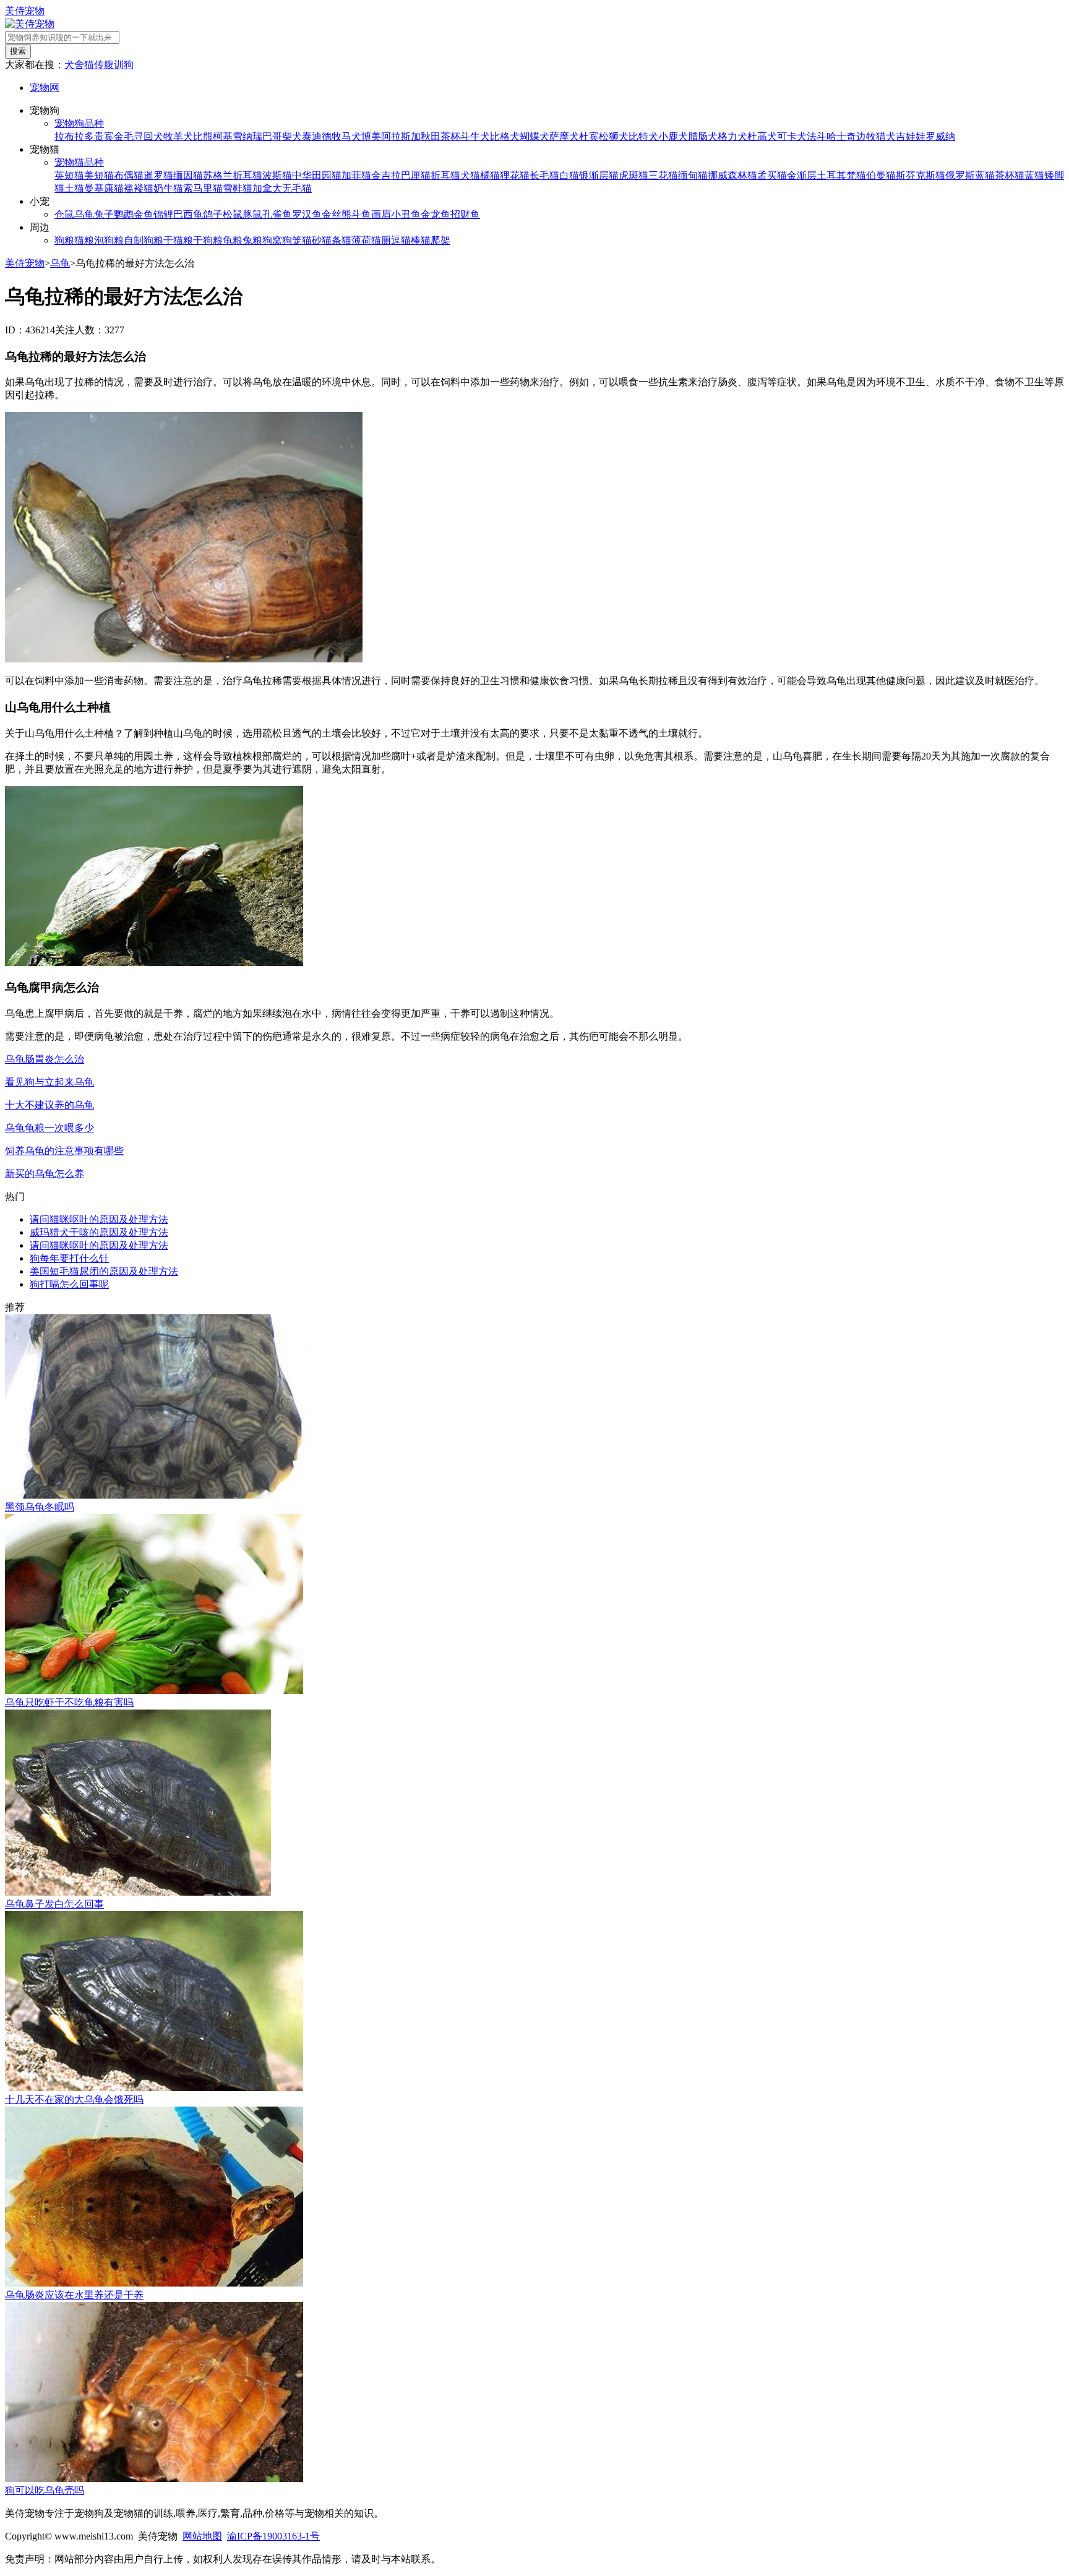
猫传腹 (99, 65)
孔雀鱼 (277, 214)
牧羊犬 (178, 136)
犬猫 (470, 175)
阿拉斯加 (401, 136)
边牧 (866, 136)
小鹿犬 (673, 136)
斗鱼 (361, 214)
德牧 (332, 136)
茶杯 (450, 136)
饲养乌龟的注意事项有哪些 (64, 1151)
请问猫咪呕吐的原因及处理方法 (99, 1219)
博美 (371, 136)
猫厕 (381, 240)
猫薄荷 (356, 240)
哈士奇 (841, 136)
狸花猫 (515, 175)
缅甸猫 (693, 175)
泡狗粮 (109, 240)
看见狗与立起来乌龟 (49, 1082)
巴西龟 (188, 214)
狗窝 (272, 240)
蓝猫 (1034, 175)
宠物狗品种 (79, 123)
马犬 (351, 136)
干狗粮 (208, 240)
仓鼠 (64, 214)
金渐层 (802, 175)
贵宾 (104, 136)
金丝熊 (337, 214)
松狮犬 (614, 136)
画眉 (381, 214)
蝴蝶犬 (534, 136)
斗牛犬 (475, 136)
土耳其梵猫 (841, 175)
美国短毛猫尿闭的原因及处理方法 (104, 1271)
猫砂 (312, 240)
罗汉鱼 (307, 214)
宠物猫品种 (79, 162)
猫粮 (84, 240)
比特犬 (643, 136)
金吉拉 (386, 175)
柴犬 (292, 136)
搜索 (18, 51)
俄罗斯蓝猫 (970, 175)
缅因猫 (188, 175)
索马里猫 (203, 188)
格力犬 (732, 136)
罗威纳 (940, 136)
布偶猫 (129, 175)
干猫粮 (178, 240)
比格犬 (505, 136)
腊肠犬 (703, 136)
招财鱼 (465, 214)
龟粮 (233, 240)
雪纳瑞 (247, 136)
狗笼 (292, 240)
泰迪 (312, 136)
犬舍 (74, 65)
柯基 (223, 136)
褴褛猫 (139, 188)
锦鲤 (163, 214)
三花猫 (663, 175)
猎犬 (886, 136)
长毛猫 (544, 175)
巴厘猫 (416, 175)
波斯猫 (277, 175)
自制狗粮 (144, 240)
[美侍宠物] (30, 24)
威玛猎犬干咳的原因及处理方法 (99, 1232)
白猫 (569, 175)
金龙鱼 (436, 214)
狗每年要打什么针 (69, 1258)
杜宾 (589, 136)
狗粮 (64, 240)
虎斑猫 (633, 175)
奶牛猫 (168, 188)
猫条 (332, 240)
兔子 (104, 214)
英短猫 (69, 175)
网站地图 (202, 2536)
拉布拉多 (74, 136)
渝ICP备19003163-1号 (273, 2536)
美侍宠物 (25, 11)
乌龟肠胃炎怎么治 (45, 1059)
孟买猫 (772, 175)
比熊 (203, 136)
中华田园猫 (317, 175)
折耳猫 (445, 175)
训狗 (124, 65)
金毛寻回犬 (139, 136)
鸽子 (213, 214)
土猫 (74, 188)
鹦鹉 (124, 214)
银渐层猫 (599, 175)
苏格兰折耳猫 (233, 175)
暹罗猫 (158, 175)
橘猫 (490, 175)
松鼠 (233, 214)
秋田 (431, 136)
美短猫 (99, 175)
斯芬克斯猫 (921, 175)
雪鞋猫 (238, 188)
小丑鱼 (406, 214)
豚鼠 (252, 214)
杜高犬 (762, 136)
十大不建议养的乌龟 (49, 1105)
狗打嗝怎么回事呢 (69, 1284)
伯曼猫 (881, 175)
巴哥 (272, 136)
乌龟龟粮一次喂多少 (49, 1128)
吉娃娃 (911, 136)
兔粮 (252, 240)
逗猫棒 (406, 240)
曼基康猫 (104, 188)
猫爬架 (436, 240)
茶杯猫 (1010, 175)
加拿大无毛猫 (282, 188)
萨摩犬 (564, 136)
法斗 (817, 136)
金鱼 (144, 214)
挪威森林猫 (732, 175)
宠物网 (45, 88)
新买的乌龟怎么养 (45, 1174)
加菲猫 (356, 175)
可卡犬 (792, 136)
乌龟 (84, 214)
